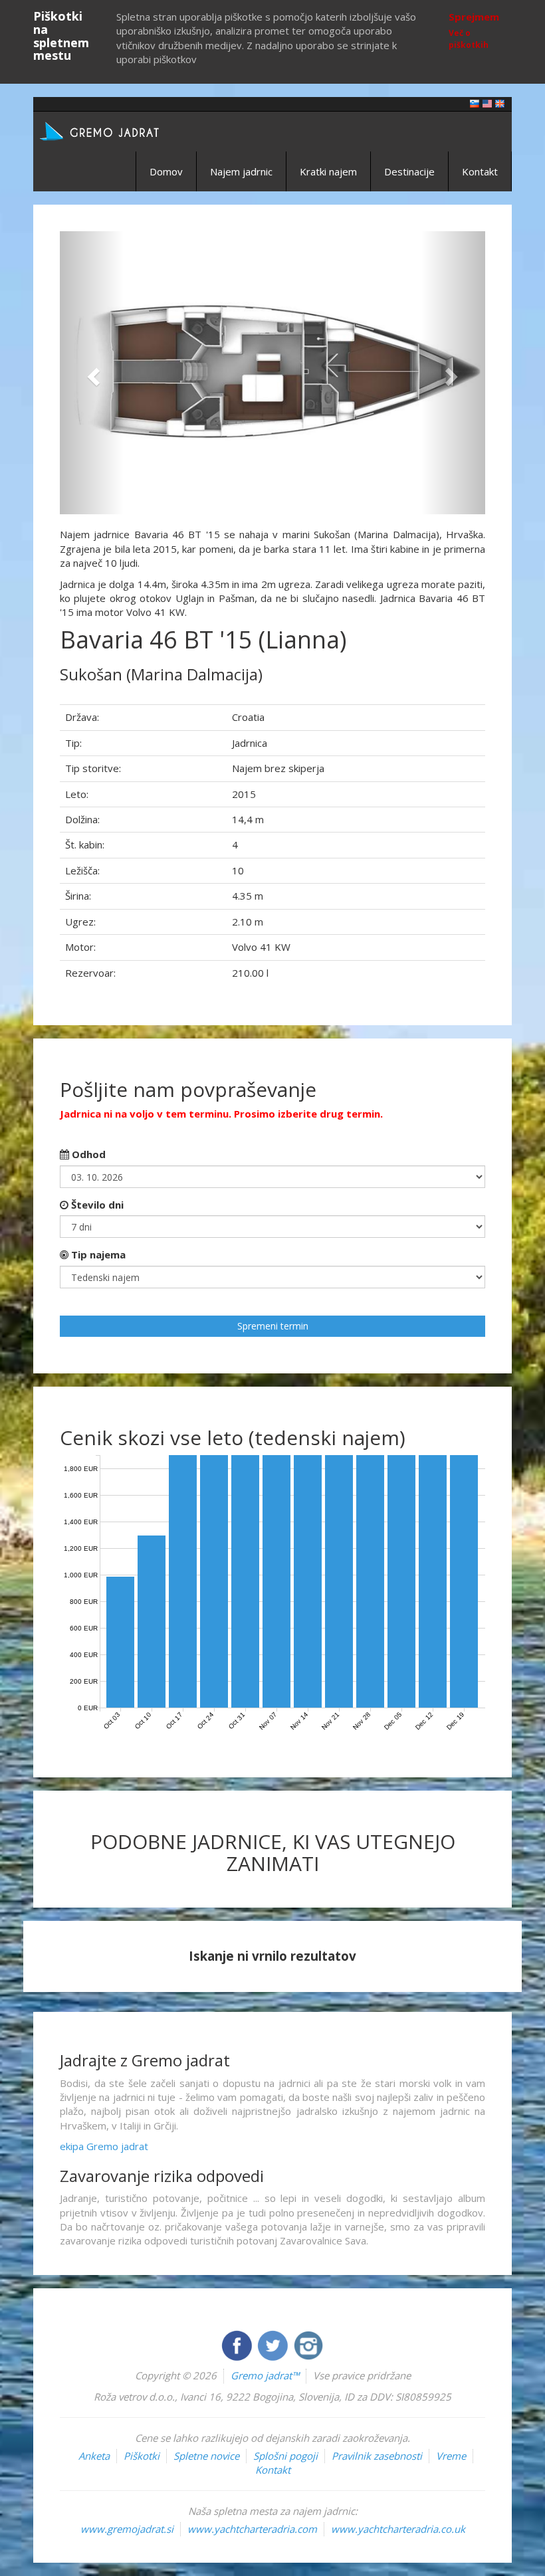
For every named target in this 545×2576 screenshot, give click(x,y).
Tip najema (97, 1254)
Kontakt (480, 171)
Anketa (94, 2456)
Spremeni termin (273, 1326)
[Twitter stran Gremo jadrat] (274, 2344)
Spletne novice (206, 2456)
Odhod (87, 1154)
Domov (166, 171)
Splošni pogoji (285, 2456)
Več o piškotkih (469, 39)
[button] (92, 373)
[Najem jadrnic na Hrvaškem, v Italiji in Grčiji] (475, 103)
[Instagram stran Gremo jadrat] (308, 2344)
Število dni (96, 1205)
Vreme (451, 2456)
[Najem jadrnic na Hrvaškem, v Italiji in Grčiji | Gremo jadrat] (120, 130)
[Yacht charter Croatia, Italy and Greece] (487, 103)
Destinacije (409, 171)
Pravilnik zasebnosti (377, 2456)
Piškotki (142, 2456)
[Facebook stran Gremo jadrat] (238, 2344)
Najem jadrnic (241, 171)
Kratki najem (328, 171)
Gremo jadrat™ (265, 2375)
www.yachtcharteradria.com (252, 2529)
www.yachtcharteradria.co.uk (398, 2529)
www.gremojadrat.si (127, 2529)
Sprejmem (474, 17)
